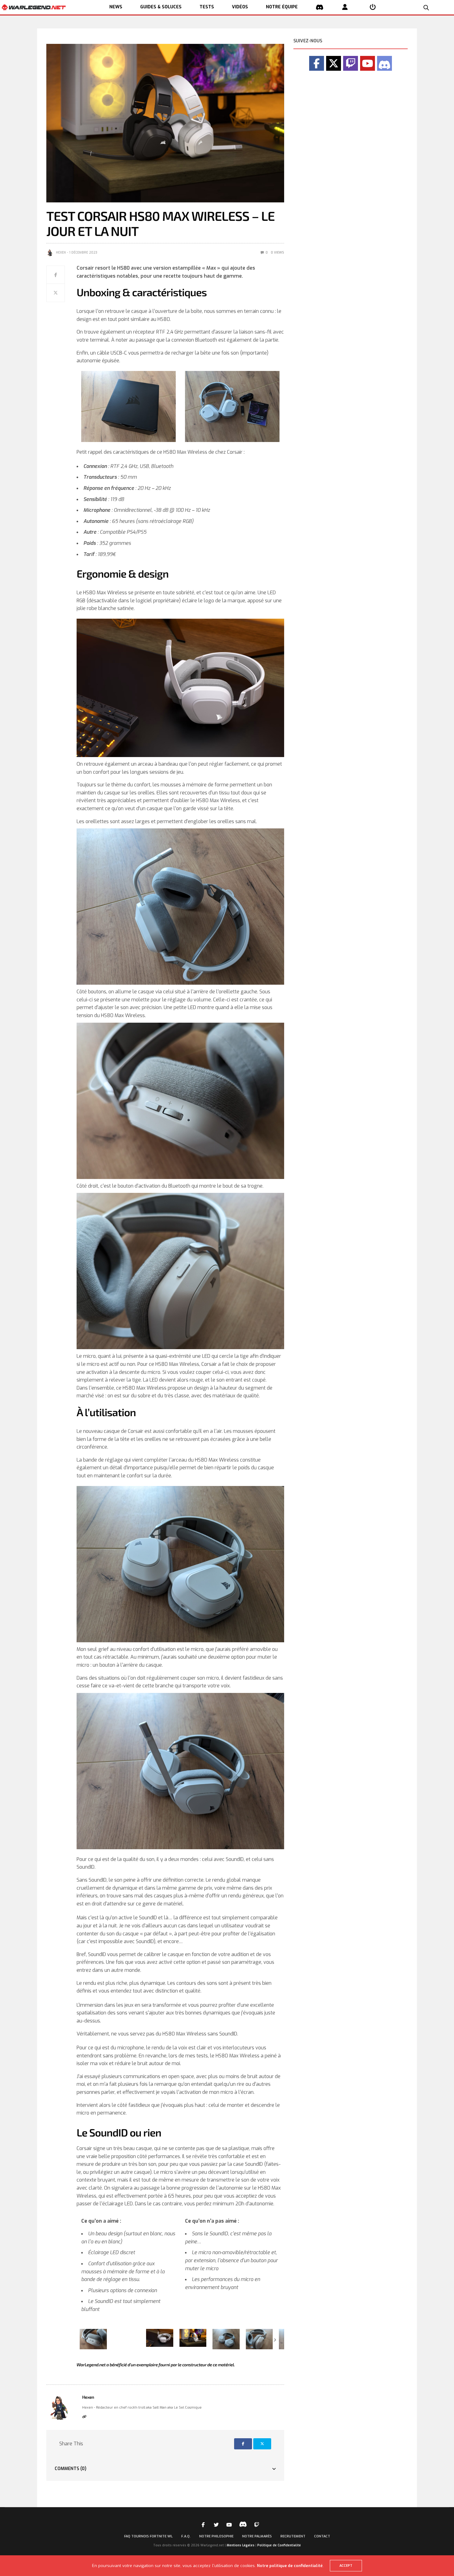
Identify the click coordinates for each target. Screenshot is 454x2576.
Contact (322, 2536)
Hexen (61, 253)
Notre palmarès (257, 2536)
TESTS (207, 7)
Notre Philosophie (216, 2536)
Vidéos (240, 7)
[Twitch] (351, 63)
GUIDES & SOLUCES (161, 7)
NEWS (116, 7)
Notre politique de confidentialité (290, 2566)
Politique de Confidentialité (279, 2545)
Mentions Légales (241, 2545)
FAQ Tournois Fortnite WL (148, 2536)
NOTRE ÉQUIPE (282, 7)
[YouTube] (368, 63)
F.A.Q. (186, 2536)
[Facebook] (317, 63)
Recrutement (293, 2536)
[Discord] (385, 63)
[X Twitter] (334, 63)
